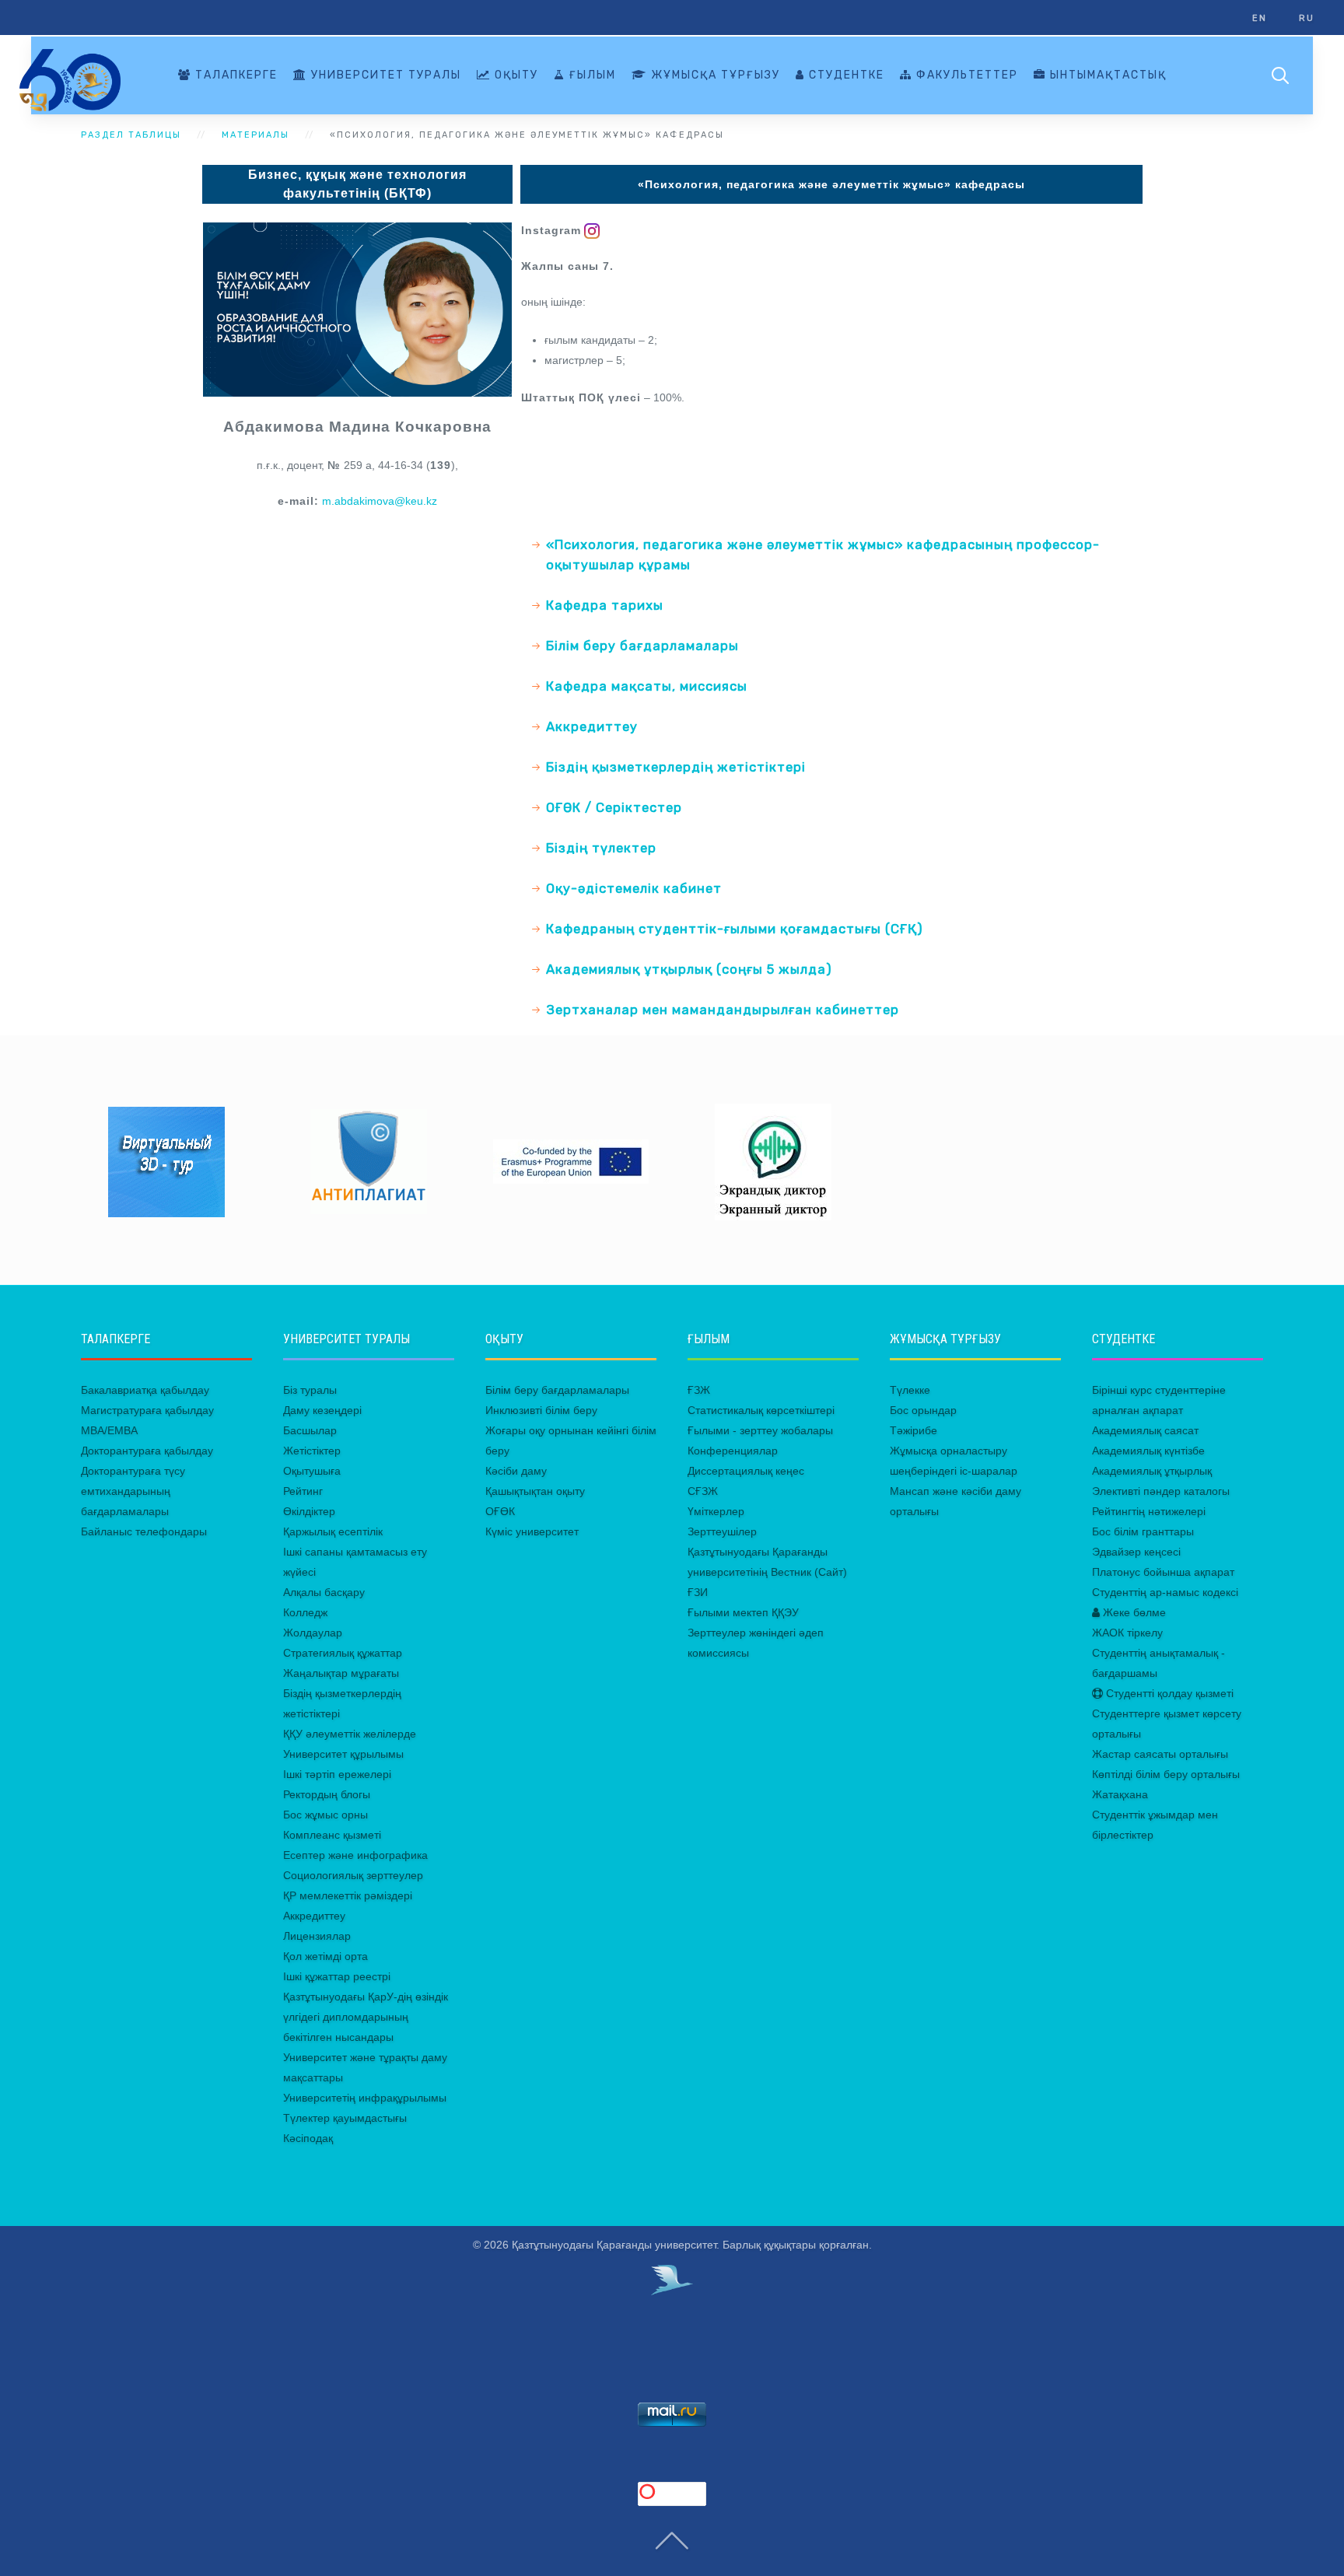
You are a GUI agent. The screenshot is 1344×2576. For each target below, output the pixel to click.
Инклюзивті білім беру (541, 1410)
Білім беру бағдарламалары (642, 646)
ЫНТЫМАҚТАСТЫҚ (1106, 75)
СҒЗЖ (703, 1491)
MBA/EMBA (109, 1430)
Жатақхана (1120, 1794)
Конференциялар (733, 1451)
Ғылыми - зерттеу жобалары (760, 1430)
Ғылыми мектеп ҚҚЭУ (743, 1612)
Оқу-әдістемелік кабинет (634, 888)
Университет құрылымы (343, 1754)
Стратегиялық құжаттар (343, 1653)
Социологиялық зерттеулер (353, 1875)
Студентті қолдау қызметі (1168, 1693)
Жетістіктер (312, 1451)
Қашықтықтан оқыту (535, 1491)
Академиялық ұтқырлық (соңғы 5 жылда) (689, 969)
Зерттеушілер (722, 1531)
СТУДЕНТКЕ (845, 75)
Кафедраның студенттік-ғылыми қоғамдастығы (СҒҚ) (735, 929)
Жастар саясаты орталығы (1160, 1754)
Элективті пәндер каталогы (1161, 1491)
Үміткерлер (716, 1511)
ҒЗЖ (699, 1390)
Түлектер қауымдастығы (345, 2118)
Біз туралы (310, 1390)
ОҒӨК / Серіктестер (614, 807)
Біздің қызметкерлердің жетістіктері (676, 767)
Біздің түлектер (601, 848)
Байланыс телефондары (144, 1531)
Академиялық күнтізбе (1148, 1451)
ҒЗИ (698, 1592)
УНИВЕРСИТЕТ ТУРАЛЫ (384, 75)
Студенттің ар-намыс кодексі (1165, 1592)
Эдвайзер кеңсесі (1136, 1552)
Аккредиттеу (592, 726)
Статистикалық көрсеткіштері (761, 1410)
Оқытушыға (312, 1471)
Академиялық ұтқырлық (1152, 1471)
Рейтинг (303, 1491)
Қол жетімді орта (325, 1956)
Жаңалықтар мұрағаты (341, 1673)
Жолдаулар (313, 1633)
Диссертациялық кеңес (746, 1471)
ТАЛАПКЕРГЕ (234, 75)
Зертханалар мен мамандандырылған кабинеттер (723, 1010)
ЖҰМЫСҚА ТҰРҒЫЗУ (714, 75)
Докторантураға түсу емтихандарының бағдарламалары (133, 1491)
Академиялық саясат (1145, 1430)
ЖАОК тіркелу (1127, 1633)
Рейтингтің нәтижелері (1149, 1511)
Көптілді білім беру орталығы (1166, 1774)
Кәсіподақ (308, 2138)
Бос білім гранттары (1143, 1531)
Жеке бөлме (1133, 1612)
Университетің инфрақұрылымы (365, 2098)
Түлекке (910, 1390)
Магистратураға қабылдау (147, 1410)
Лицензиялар (317, 1936)
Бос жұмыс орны (325, 1815)
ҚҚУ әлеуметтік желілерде (350, 1734)
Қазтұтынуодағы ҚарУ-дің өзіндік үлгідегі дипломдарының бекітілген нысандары (366, 2017)
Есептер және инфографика (355, 1855)
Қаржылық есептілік (333, 1531)
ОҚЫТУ (514, 75)
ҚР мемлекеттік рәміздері (348, 1895)
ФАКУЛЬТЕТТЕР (965, 75)
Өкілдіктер (309, 1511)
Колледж (305, 1612)
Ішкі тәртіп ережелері (337, 1774)
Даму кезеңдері (322, 1410)
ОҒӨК (500, 1511)
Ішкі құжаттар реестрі (337, 1976)
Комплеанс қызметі (332, 1835)
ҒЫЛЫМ (591, 75)
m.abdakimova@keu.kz (380, 501)
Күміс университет (532, 1531)
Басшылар (310, 1430)
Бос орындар (923, 1410)
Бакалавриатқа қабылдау (145, 1390)
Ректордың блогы (327, 1794)
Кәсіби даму (516, 1471)
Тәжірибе (913, 1430)
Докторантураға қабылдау (147, 1451)
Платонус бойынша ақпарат (1163, 1572)
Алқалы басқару (324, 1592)
